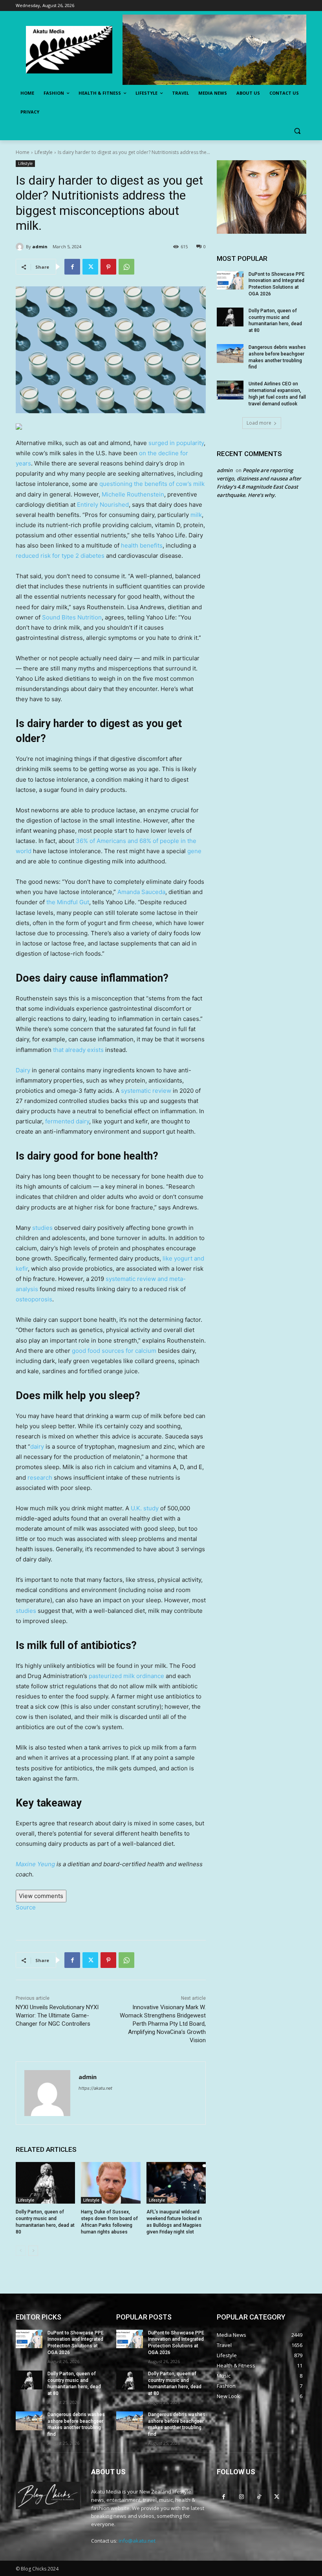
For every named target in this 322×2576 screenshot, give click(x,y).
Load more (259, 423)
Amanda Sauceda (141, 892)
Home (23, 152)
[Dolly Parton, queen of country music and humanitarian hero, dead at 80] (45, 2183)
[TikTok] (259, 2496)
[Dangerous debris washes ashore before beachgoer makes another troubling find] (230, 354)
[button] (297, 131)
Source (26, 1907)
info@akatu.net (137, 2541)
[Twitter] (90, 267)
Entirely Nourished (103, 505)
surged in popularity (176, 443)
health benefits (142, 545)
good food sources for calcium (114, 1351)
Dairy (23, 1070)
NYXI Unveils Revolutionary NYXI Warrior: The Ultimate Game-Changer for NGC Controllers (57, 2015)
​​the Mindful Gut (68, 902)
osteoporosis (34, 1299)
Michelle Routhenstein (133, 494)
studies (42, 1228)
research (40, 1478)
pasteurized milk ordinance (126, 1676)
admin (40, 246)
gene (194, 851)
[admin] (21, 247)
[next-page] (33, 2251)
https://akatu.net (95, 2088)
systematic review (146, 1091)
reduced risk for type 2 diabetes (60, 556)
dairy (37, 1446)
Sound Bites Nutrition (72, 617)
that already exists (78, 1050)
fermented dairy (67, 1121)
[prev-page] (21, 2251)
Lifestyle (44, 152)
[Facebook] (72, 267)
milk (196, 515)
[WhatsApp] (126, 267)
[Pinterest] (108, 267)
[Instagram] (241, 2496)
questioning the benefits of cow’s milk (152, 484)
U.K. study (145, 1508)
